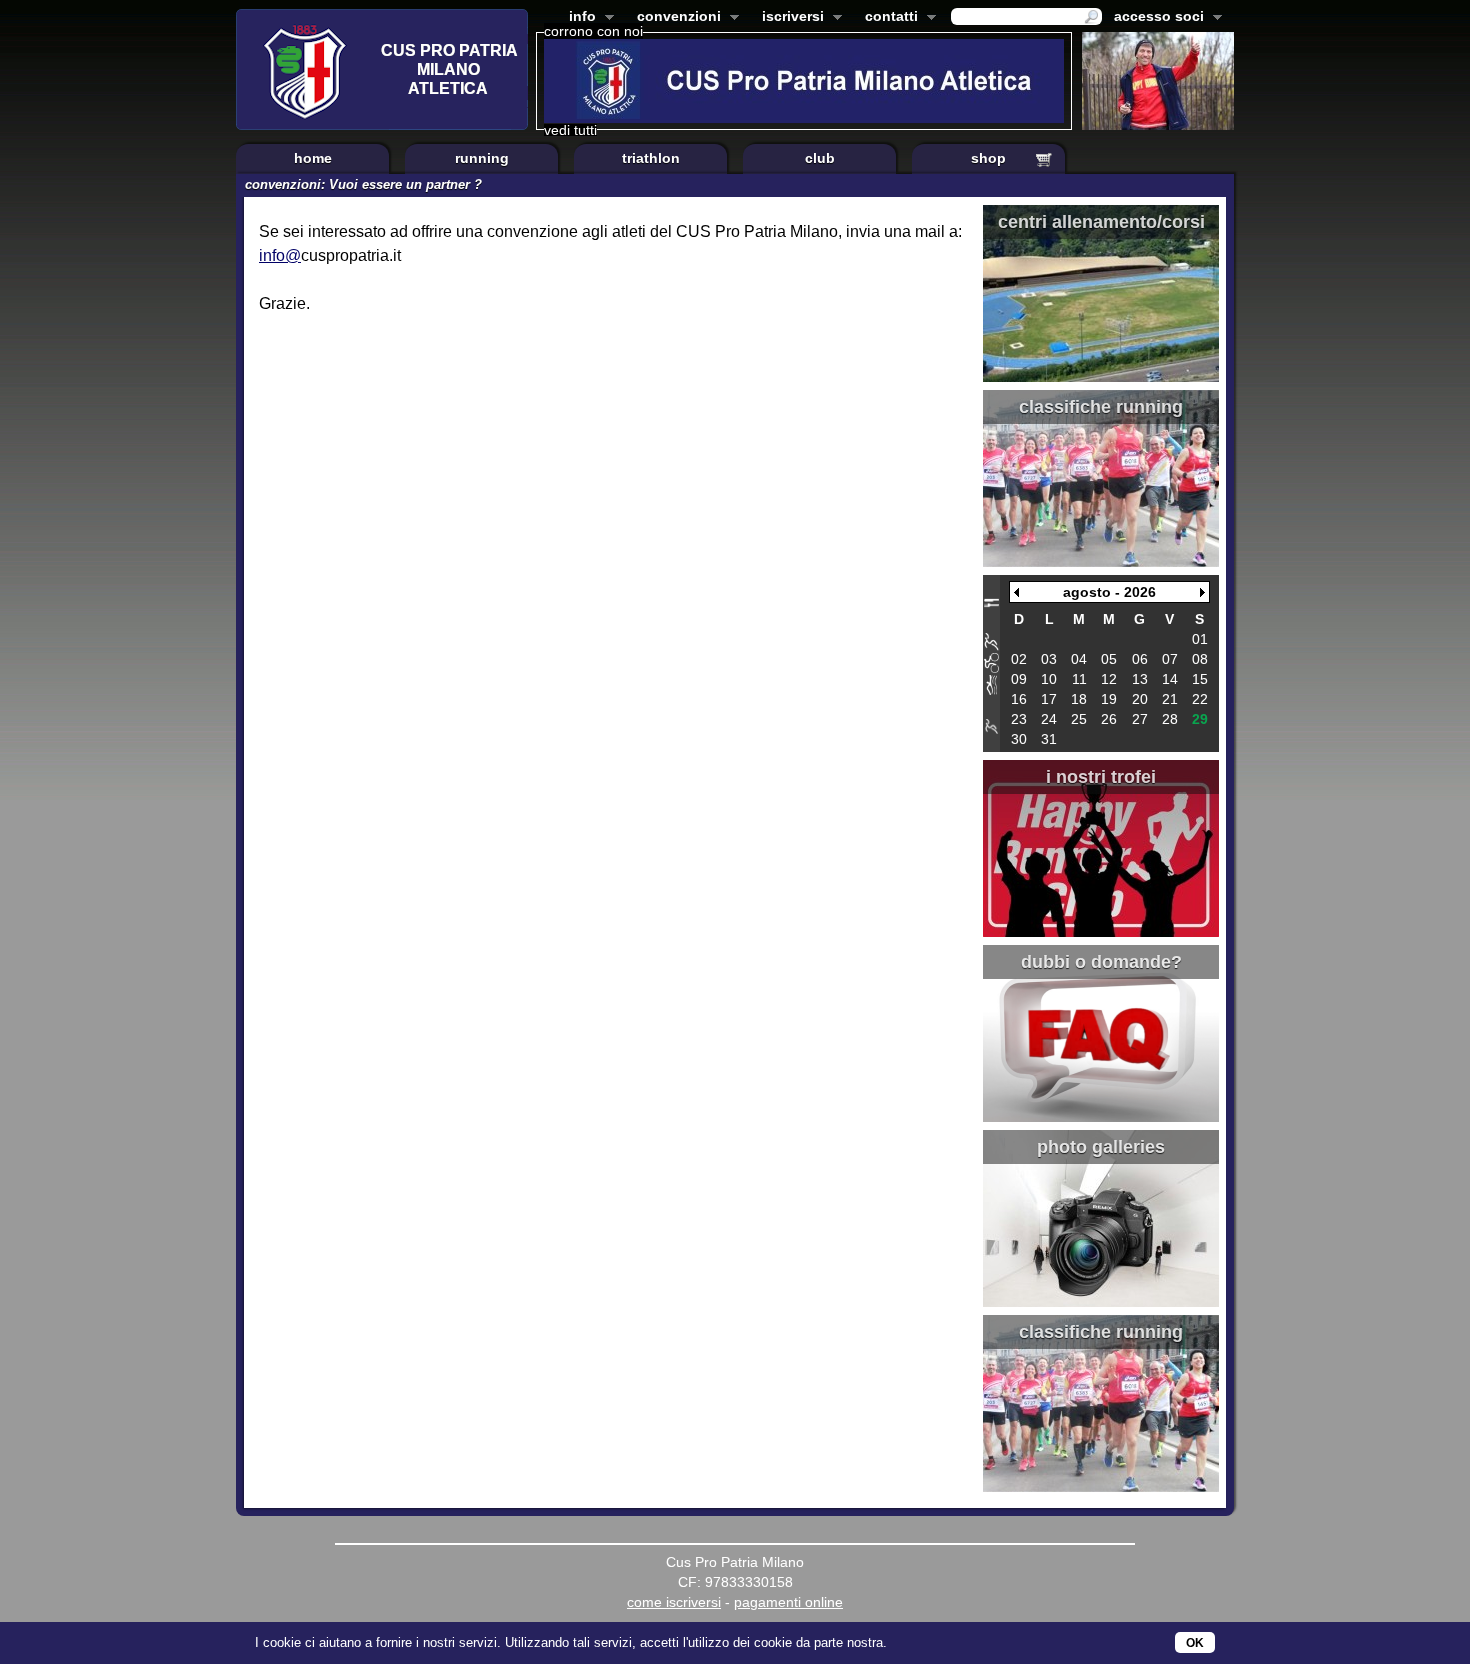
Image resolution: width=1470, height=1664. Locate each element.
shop (988, 158)
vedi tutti (570, 130)
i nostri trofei (1101, 777)
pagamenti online (788, 1602)
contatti (887, 18)
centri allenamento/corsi (1101, 222)
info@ (280, 255)
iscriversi (789, 18)
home (313, 158)
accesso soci (1155, 18)
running (482, 158)
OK (1195, 1643)
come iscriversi (674, 1602)
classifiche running (1101, 407)
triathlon (651, 158)
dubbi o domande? (1101, 962)
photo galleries (1101, 1147)
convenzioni (675, 18)
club (820, 158)
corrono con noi (593, 31)
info (578, 18)
